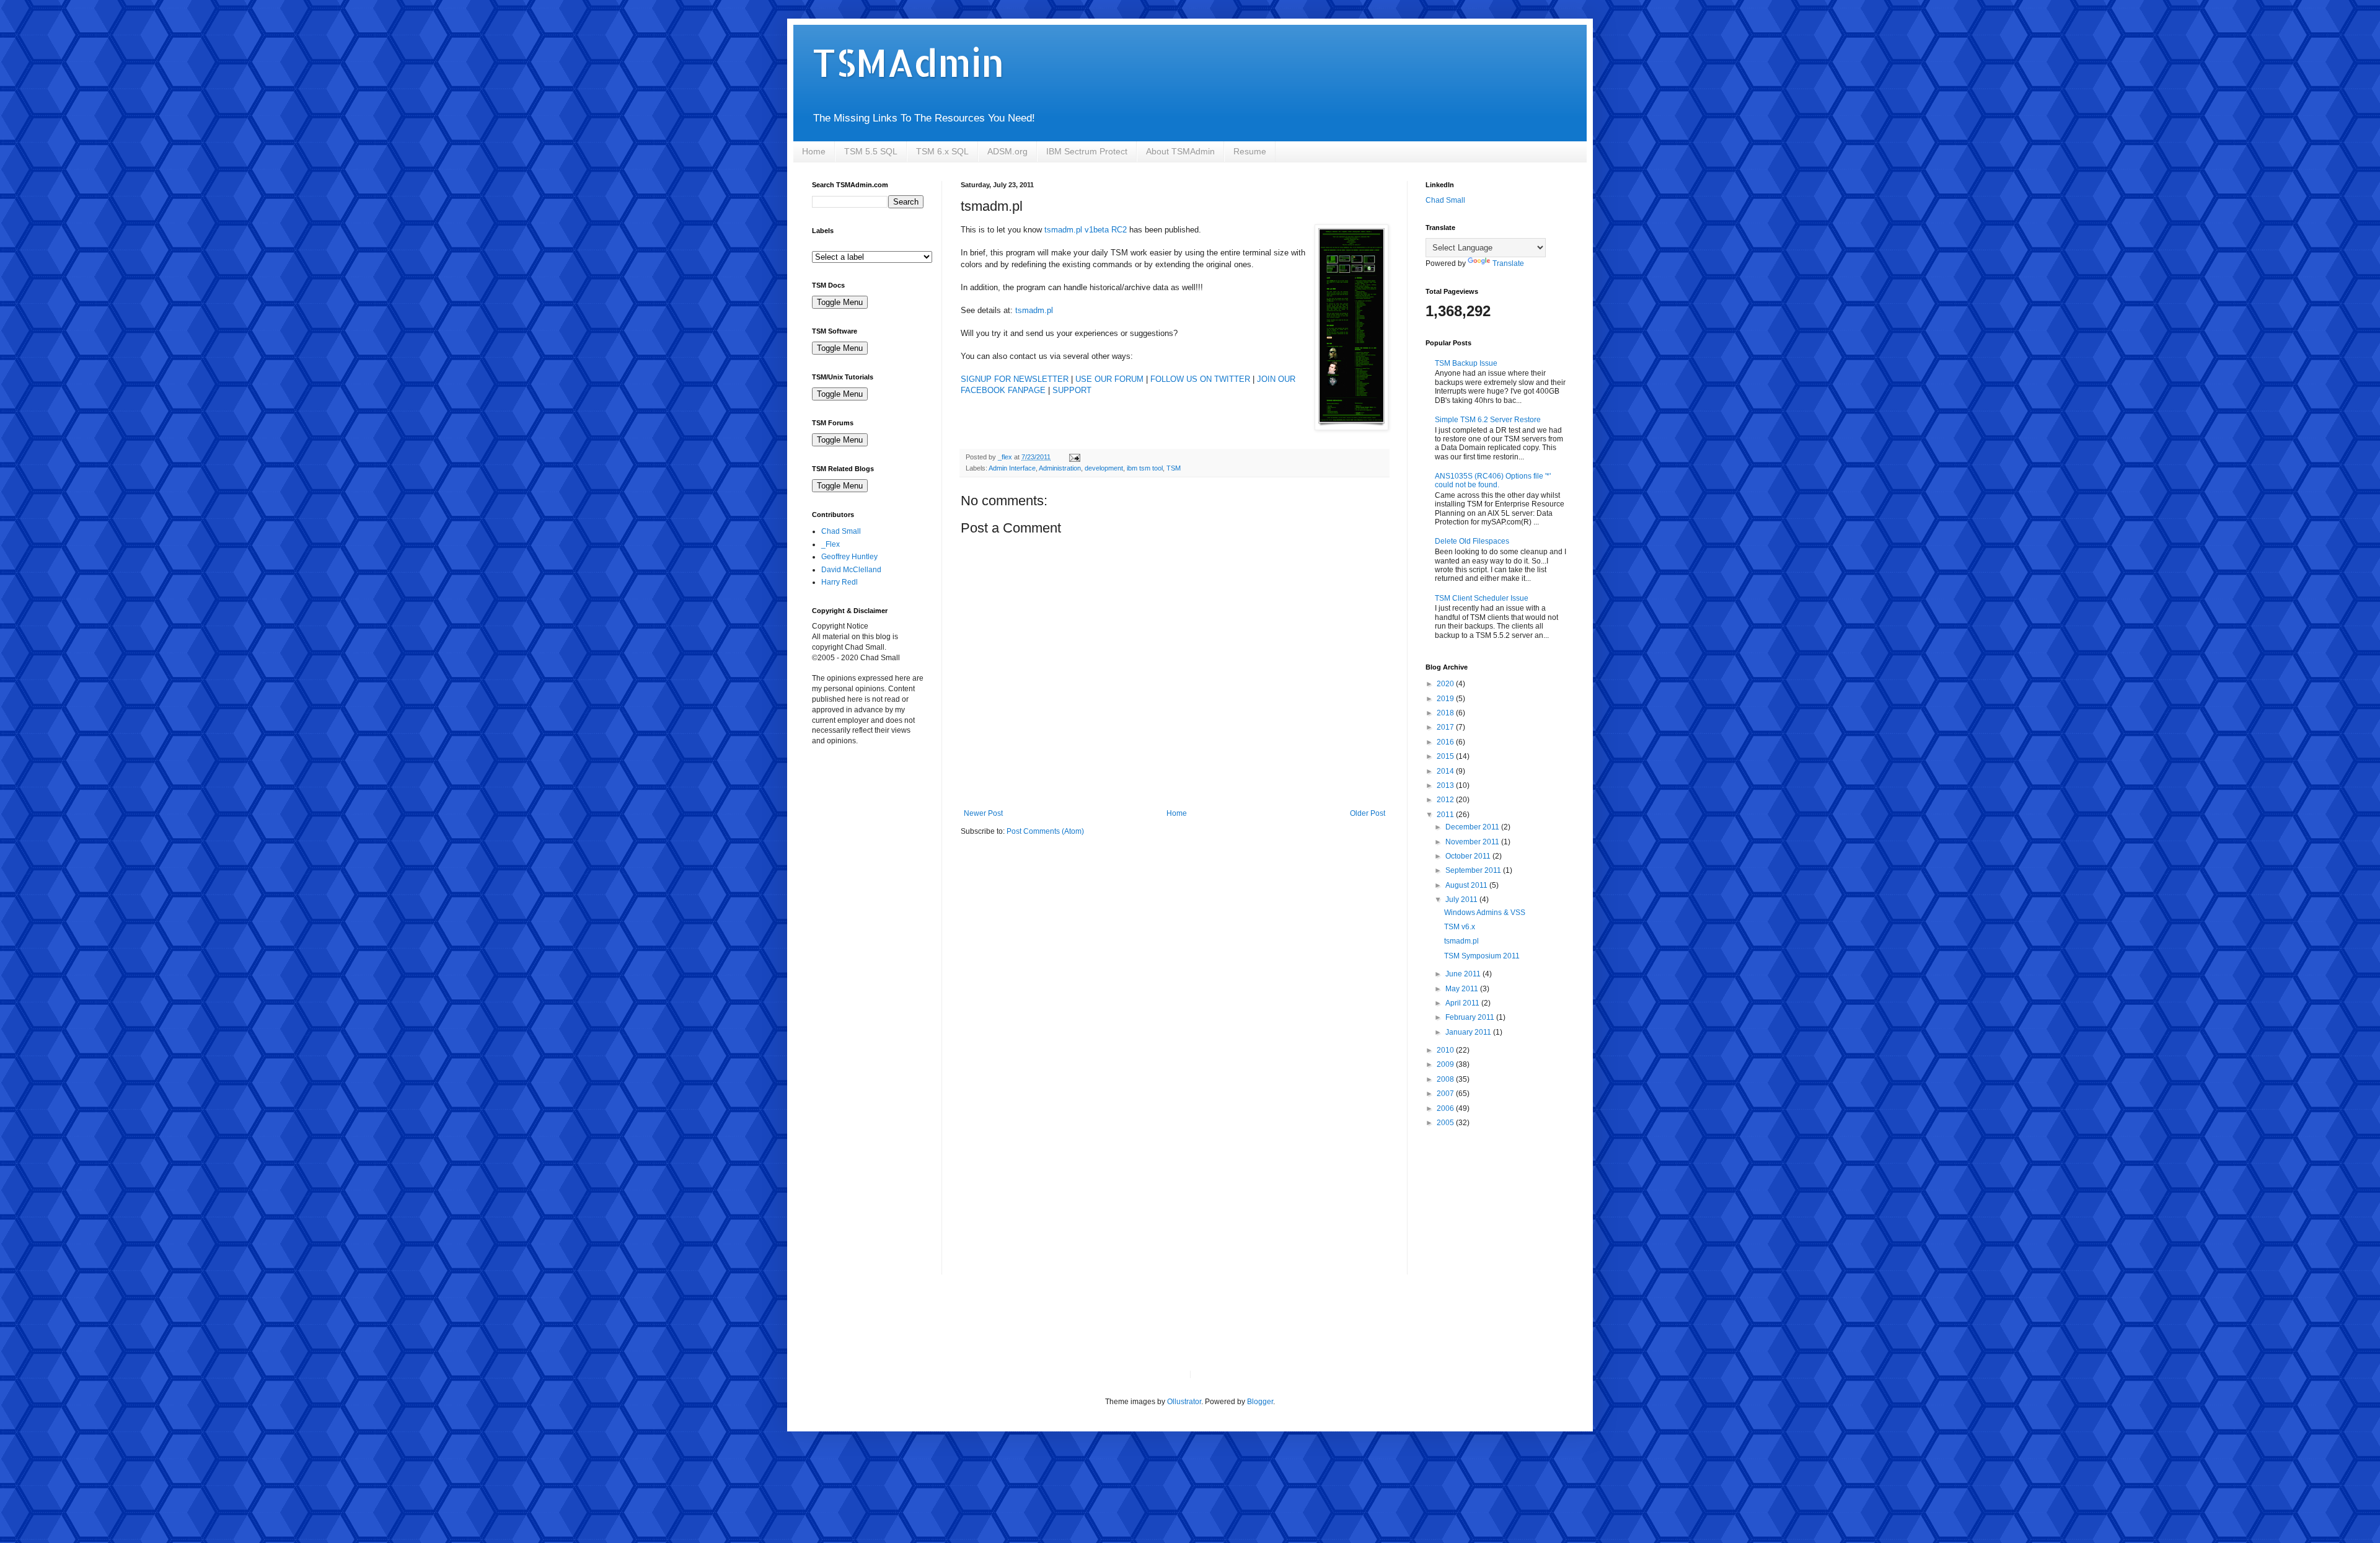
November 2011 (1473, 842)
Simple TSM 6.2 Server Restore (1488, 420)
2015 (1446, 756)
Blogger (1260, 1402)
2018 (1446, 713)
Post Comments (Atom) (1045, 831)
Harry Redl (840, 582)
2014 (1446, 771)
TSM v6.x (1460, 927)
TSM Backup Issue (1466, 363)
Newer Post (983, 813)
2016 (1446, 742)
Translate (1508, 263)
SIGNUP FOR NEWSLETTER (1015, 379)
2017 (1446, 727)
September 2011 (1474, 870)
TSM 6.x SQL (942, 151)
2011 (1446, 815)
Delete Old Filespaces (1472, 541)
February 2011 (1471, 1017)
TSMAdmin (908, 62)
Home (814, 151)
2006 (1446, 1108)
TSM (1174, 468)
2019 (1446, 699)
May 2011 (1463, 989)
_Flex (831, 544)
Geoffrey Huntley (849, 557)
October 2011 (1469, 856)
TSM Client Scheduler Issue (1482, 598)
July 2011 (1462, 900)
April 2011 (1463, 1003)
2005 (1446, 1123)
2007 (1446, 1094)
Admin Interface (1012, 468)
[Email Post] (1074, 457)
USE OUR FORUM (1109, 379)
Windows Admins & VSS (1485, 913)
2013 (1446, 785)
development (1104, 468)
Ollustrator (1184, 1402)
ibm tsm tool (1145, 468)
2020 (1446, 684)
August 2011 (1467, 885)
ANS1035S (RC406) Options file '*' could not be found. (1493, 480)
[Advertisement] (874, 827)
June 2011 (1464, 974)
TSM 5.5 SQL (871, 151)
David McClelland (851, 570)
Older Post (1368, 813)
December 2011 (1473, 827)
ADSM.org (1007, 151)
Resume (1250, 151)
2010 (1446, 1050)
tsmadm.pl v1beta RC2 (1086, 230)
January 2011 (1469, 1032)
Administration (1060, 468)
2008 (1446, 1079)
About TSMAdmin (1180, 151)
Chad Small (841, 531)
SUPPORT (1072, 390)
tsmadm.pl (1034, 310)
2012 (1446, 800)
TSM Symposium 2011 (1482, 956)
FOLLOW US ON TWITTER (1200, 379)
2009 (1446, 1064)
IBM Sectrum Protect (1087, 151)
